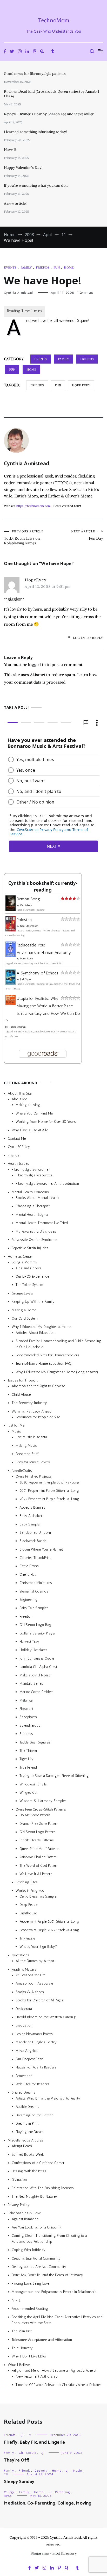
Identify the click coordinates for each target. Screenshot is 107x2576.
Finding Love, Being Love (31, 2284)
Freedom (26, 1616)
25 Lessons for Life (30, 1975)
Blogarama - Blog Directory (54, 2553)
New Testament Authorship (37, 2376)
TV (29, 2435)
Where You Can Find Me (34, 1113)
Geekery (41, 2471)
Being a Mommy (25, 1262)
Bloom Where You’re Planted (41, 1549)
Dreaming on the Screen (34, 2115)
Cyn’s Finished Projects (34, 1476)
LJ (21, 2435)
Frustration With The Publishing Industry (43, 2188)
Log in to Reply (88, 638)
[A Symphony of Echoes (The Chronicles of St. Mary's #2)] (11, 984)
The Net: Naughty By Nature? (35, 2197)
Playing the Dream (30, 2132)
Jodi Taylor (26, 980)
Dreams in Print (27, 2123)
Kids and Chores (29, 1268)
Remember (24, 2076)
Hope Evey (81, 385)
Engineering (29, 1600)
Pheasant (26, 1709)
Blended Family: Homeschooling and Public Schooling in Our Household (58, 1344)
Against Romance (25, 2219)
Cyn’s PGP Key (19, 1147)
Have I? (10, 150)
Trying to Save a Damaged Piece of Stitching (54, 1776)
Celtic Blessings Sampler (39, 1896)
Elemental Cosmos (34, 1591)
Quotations (20, 1955)
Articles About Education (35, 1333)
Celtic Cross (29, 1566)
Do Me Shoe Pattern (35, 1815)
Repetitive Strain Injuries (30, 1248)
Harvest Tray (29, 1642)
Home (69, 267)
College (9, 2492)
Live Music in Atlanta (31, 1437)
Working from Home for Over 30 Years (46, 1122)
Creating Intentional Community (36, 2258)
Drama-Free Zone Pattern (39, 1824)
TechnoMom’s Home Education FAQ (44, 1364)
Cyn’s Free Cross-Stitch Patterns (41, 1809)
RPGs (8, 2496)
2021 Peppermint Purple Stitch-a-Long (49, 1491)
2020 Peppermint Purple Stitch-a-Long (49, 1482)
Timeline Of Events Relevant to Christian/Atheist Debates (59, 2385)
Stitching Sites (27, 1882)
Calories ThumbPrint (35, 1558)
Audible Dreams (27, 2107)
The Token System (29, 1285)
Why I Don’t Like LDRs (29, 2357)
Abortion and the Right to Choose (38, 1386)
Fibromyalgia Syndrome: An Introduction (47, 1184)
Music (16, 1431)
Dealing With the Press (29, 2171)
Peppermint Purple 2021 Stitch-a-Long (49, 1922)
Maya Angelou (27, 2051)
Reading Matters (24, 1969)
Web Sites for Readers (32, 2084)
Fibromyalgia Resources (34, 1175)
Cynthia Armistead (18, 293)
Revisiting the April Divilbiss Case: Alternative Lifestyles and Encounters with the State (57, 2320)
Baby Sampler (30, 1524)
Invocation (24, 2026)
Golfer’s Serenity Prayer (38, 1633)
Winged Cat (28, 1793)
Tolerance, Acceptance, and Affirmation (42, 2340)
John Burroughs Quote (37, 1658)
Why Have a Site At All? (30, 1130)
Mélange (26, 1700)
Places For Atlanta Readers (36, 2068)
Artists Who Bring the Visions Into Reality (48, 2098)
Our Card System (25, 1318)
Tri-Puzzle (27, 1938)
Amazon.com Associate (34, 1984)
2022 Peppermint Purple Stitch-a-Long (49, 1499)
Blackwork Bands (33, 1541)
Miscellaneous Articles (25, 2140)
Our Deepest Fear (29, 2059)
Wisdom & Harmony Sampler (43, 1801)
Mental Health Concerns (30, 1192)
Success (26, 1734)
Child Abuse (21, 1395)
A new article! (15, 203)
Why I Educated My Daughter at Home (41, 1327)
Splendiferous (30, 1725)
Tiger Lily (26, 1759)
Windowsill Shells (33, 1784)
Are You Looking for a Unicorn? (36, 2227)
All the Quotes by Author (35, 1961)
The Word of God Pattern (39, 1866)
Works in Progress (30, 1891)
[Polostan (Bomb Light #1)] (11, 930)
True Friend (28, 1767)
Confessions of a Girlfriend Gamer (38, 2163)
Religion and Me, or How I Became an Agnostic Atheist (54, 2371)
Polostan (24, 920)
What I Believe (19, 2365)
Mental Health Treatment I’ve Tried (42, 1223)
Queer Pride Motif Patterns (39, 1849)
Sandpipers (28, 1717)
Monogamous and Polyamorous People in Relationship (54, 2292)
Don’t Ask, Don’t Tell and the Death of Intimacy (47, 2275)
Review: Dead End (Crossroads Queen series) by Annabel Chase (52, 94)
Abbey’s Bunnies (32, 1507)
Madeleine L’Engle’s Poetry (36, 2042)
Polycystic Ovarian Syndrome (34, 1240)
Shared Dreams (24, 2093)
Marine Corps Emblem (36, 1692)
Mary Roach (26, 959)
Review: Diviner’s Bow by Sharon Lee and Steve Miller (49, 114)
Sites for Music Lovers (33, 1462)
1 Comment (85, 293)
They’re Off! (16, 2460)
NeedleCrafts (22, 1471)
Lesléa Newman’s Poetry (34, 2034)
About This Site (20, 1093)
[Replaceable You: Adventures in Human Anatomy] (11, 956)
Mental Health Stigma (32, 1215)
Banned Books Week (28, 2155)
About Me (19, 1099)
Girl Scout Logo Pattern (37, 1832)
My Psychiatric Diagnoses (36, 1231)
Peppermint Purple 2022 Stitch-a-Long (49, 1930)
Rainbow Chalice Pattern (38, 1857)
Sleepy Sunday (19, 2482)
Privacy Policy (19, 2205)
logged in (37, 664)
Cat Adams (26, 905)
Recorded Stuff (27, 1454)
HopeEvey (36, 580)
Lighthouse (28, 1913)
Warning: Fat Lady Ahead (32, 1411)
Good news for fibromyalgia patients (35, 74)
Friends (43, 267)
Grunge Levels (22, 1293)
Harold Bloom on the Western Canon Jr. (46, 2017)
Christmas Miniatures (36, 1583)
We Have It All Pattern (36, 1874)
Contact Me (17, 1138)
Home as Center (20, 1257)
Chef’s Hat (28, 1575)
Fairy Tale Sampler (34, 1608)
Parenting (63, 2492)
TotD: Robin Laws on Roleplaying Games (24, 537)
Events (10, 267)
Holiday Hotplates (33, 1650)
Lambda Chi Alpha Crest (38, 1667)
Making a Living (28, 1105)
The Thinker (28, 1751)
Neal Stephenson (29, 926)
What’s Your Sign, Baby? (38, 1947)
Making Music (26, 1446)
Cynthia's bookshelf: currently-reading (43, 887)
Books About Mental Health (37, 1198)
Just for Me (16, 1426)
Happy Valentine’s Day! (23, 168)
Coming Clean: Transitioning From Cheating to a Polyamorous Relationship (49, 2239)
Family (26, 267)
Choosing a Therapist (33, 1206)
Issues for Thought (23, 1380)
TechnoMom (54, 20)
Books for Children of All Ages (39, 2000)
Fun (57, 267)
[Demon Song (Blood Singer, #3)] (11, 909)
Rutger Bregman (17, 1027)
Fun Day (87, 535)
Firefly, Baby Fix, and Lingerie (34, 2442)
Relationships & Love (24, 2213)
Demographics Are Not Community (39, 2267)
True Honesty (22, 2348)
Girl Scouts (27, 2453)
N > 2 (16, 2300)
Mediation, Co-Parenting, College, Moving (48, 2503)
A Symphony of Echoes (37, 973)
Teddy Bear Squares (35, 1742)
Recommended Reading (30, 2309)
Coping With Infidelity (29, 2250)
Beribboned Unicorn (35, 1533)
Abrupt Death (22, 2146)
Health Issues (18, 1164)
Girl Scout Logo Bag (35, 1625)
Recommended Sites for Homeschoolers (47, 1355)
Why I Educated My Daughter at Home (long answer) (57, 1372)
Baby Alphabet (31, 1516)
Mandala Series (31, 1684)
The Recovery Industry (29, 1403)
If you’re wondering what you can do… (36, 185)
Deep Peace (28, 1905)
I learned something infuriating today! (35, 132)
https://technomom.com (34, 506)
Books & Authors (30, 1992)
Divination (19, 2180)
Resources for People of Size (38, 1417)
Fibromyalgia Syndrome (30, 1170)
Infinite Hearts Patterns (37, 1840)
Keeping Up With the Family (33, 1302)
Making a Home (24, 1310)
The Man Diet (22, 2331)
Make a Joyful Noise (35, 1675)
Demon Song (28, 899)
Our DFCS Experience (32, 1276)
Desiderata (24, 2009)
